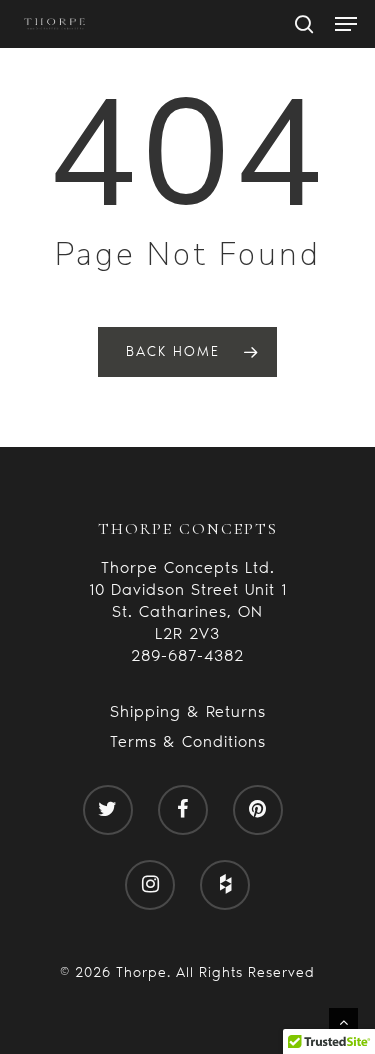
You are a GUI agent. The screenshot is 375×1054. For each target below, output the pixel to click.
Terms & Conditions (188, 741)
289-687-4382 (187, 655)
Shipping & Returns (188, 711)
